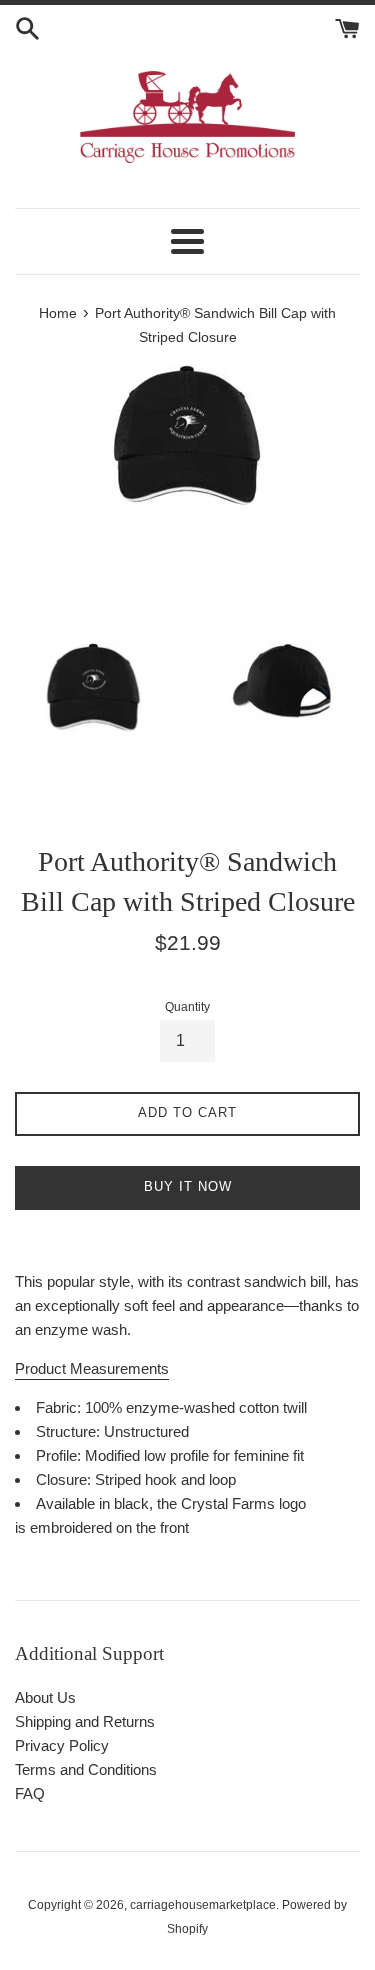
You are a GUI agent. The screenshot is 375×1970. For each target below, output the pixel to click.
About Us (45, 1697)
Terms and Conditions (86, 1769)
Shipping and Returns (85, 1721)
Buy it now (188, 1186)
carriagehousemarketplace (203, 1905)
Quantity (187, 1007)
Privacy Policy (62, 1745)
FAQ (30, 1793)
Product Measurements (92, 1368)
